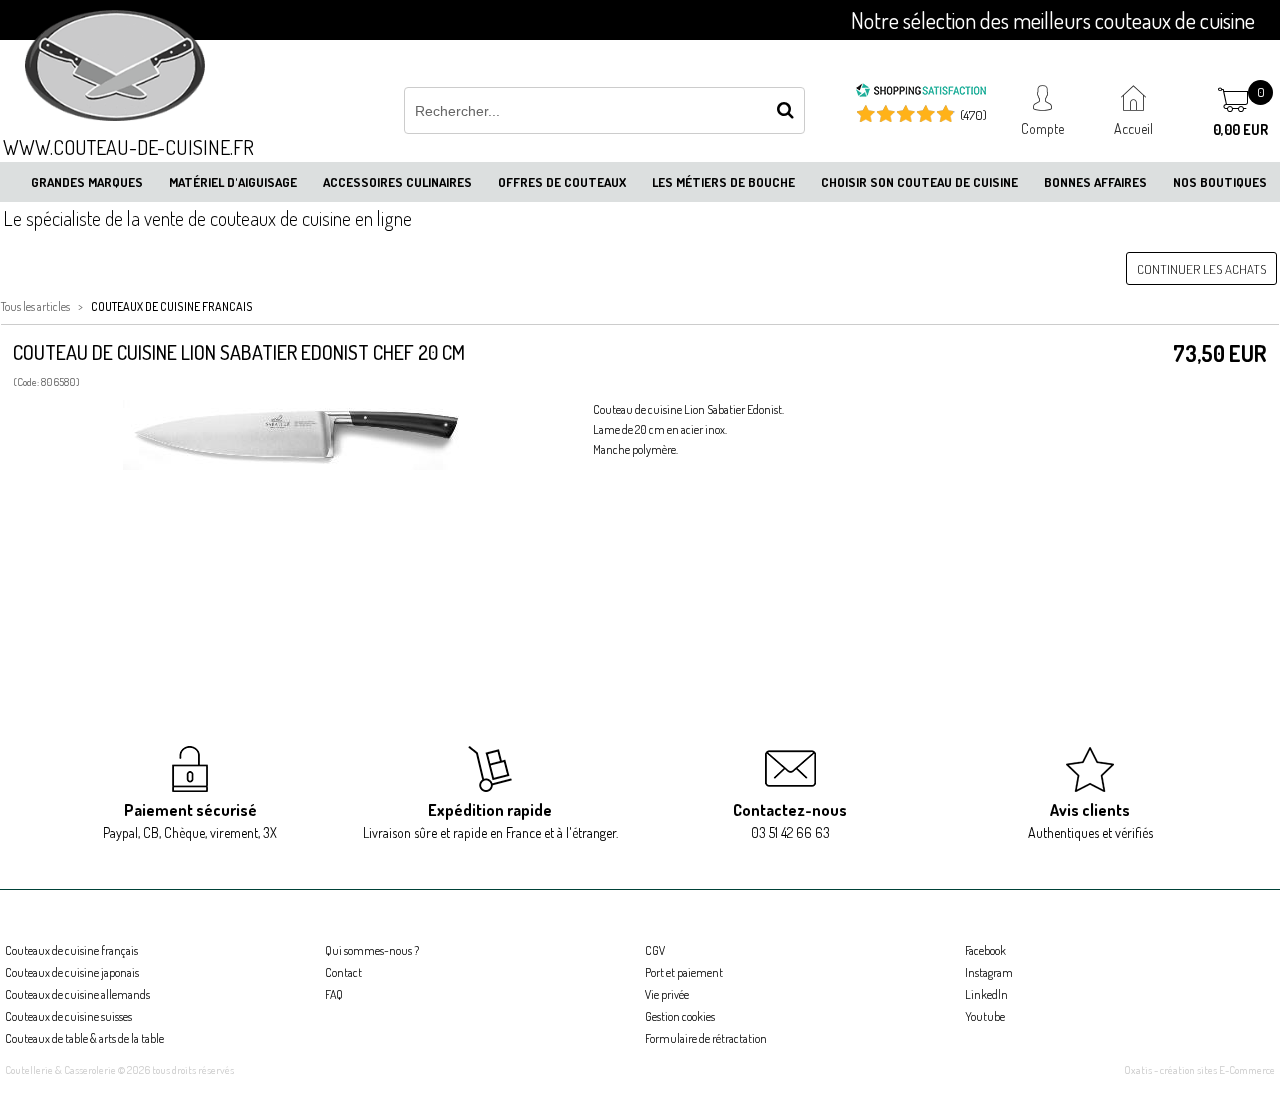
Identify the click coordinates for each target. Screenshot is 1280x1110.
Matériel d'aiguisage (233, 182)
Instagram (989, 972)
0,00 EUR (1240, 129)
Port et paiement (684, 972)
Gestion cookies (680, 1016)
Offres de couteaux (562, 182)
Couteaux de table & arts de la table (84, 1038)
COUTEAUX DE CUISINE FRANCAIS (172, 306)
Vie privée (667, 994)
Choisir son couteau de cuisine (919, 182)
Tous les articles (35, 306)
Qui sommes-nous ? (372, 950)
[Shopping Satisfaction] (921, 93)
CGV (655, 950)
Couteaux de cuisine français (71, 950)
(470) (973, 115)
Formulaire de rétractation (706, 1038)
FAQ (334, 994)
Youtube (985, 1016)
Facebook (985, 950)
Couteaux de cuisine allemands (77, 994)
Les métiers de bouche (723, 182)
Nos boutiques (1220, 182)
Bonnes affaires (1095, 182)
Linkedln (986, 994)
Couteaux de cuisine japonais (72, 972)
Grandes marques (87, 182)
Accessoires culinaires (397, 182)
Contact (343, 972)
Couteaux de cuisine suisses (68, 1016)
